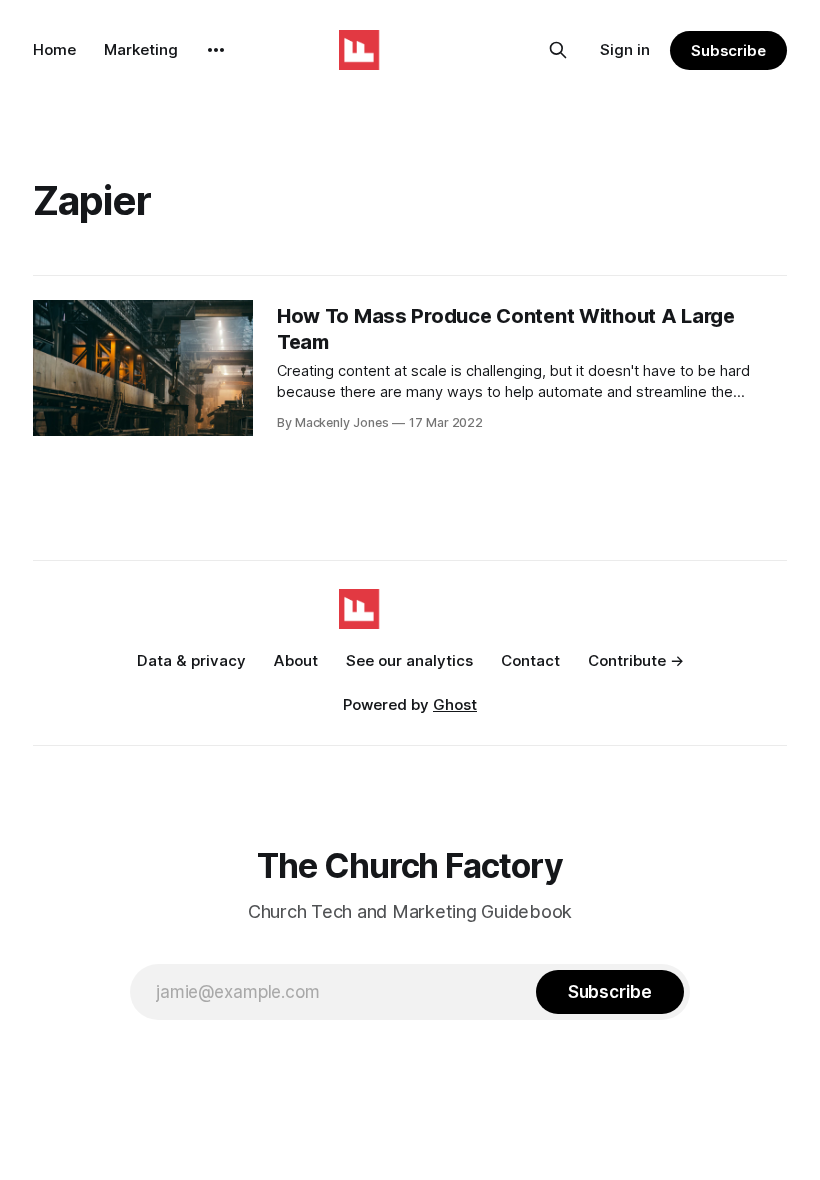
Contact (530, 660)
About (296, 660)
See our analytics (409, 660)
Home (54, 49)
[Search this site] (558, 50)
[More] (216, 50)
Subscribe (728, 50)
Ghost (455, 704)
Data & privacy (191, 660)
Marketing (141, 49)
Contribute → (636, 660)
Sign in (625, 49)
